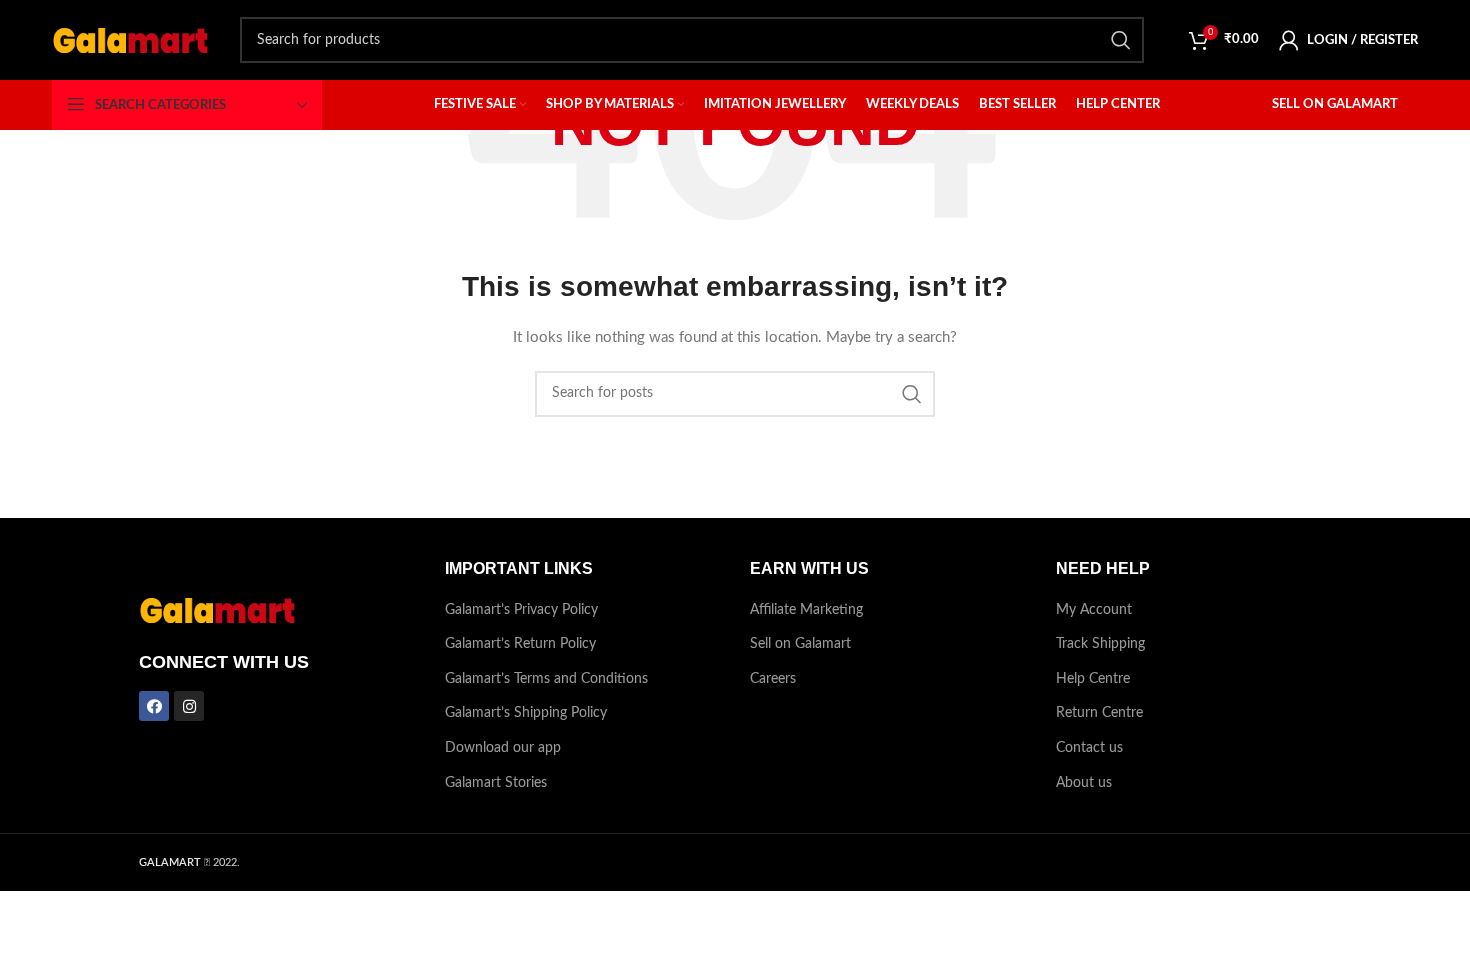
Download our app (503, 748)
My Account (1094, 610)
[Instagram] (189, 706)
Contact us (1089, 748)
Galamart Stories (496, 783)
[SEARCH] (1121, 40)
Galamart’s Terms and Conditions (546, 679)
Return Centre (1099, 713)
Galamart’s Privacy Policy (521, 610)
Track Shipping (1100, 644)
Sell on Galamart (800, 644)
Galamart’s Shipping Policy (526, 713)
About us (1084, 783)
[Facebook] (154, 706)
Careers (773, 679)
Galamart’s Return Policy (520, 644)
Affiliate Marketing (806, 610)
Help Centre (1093, 679)
